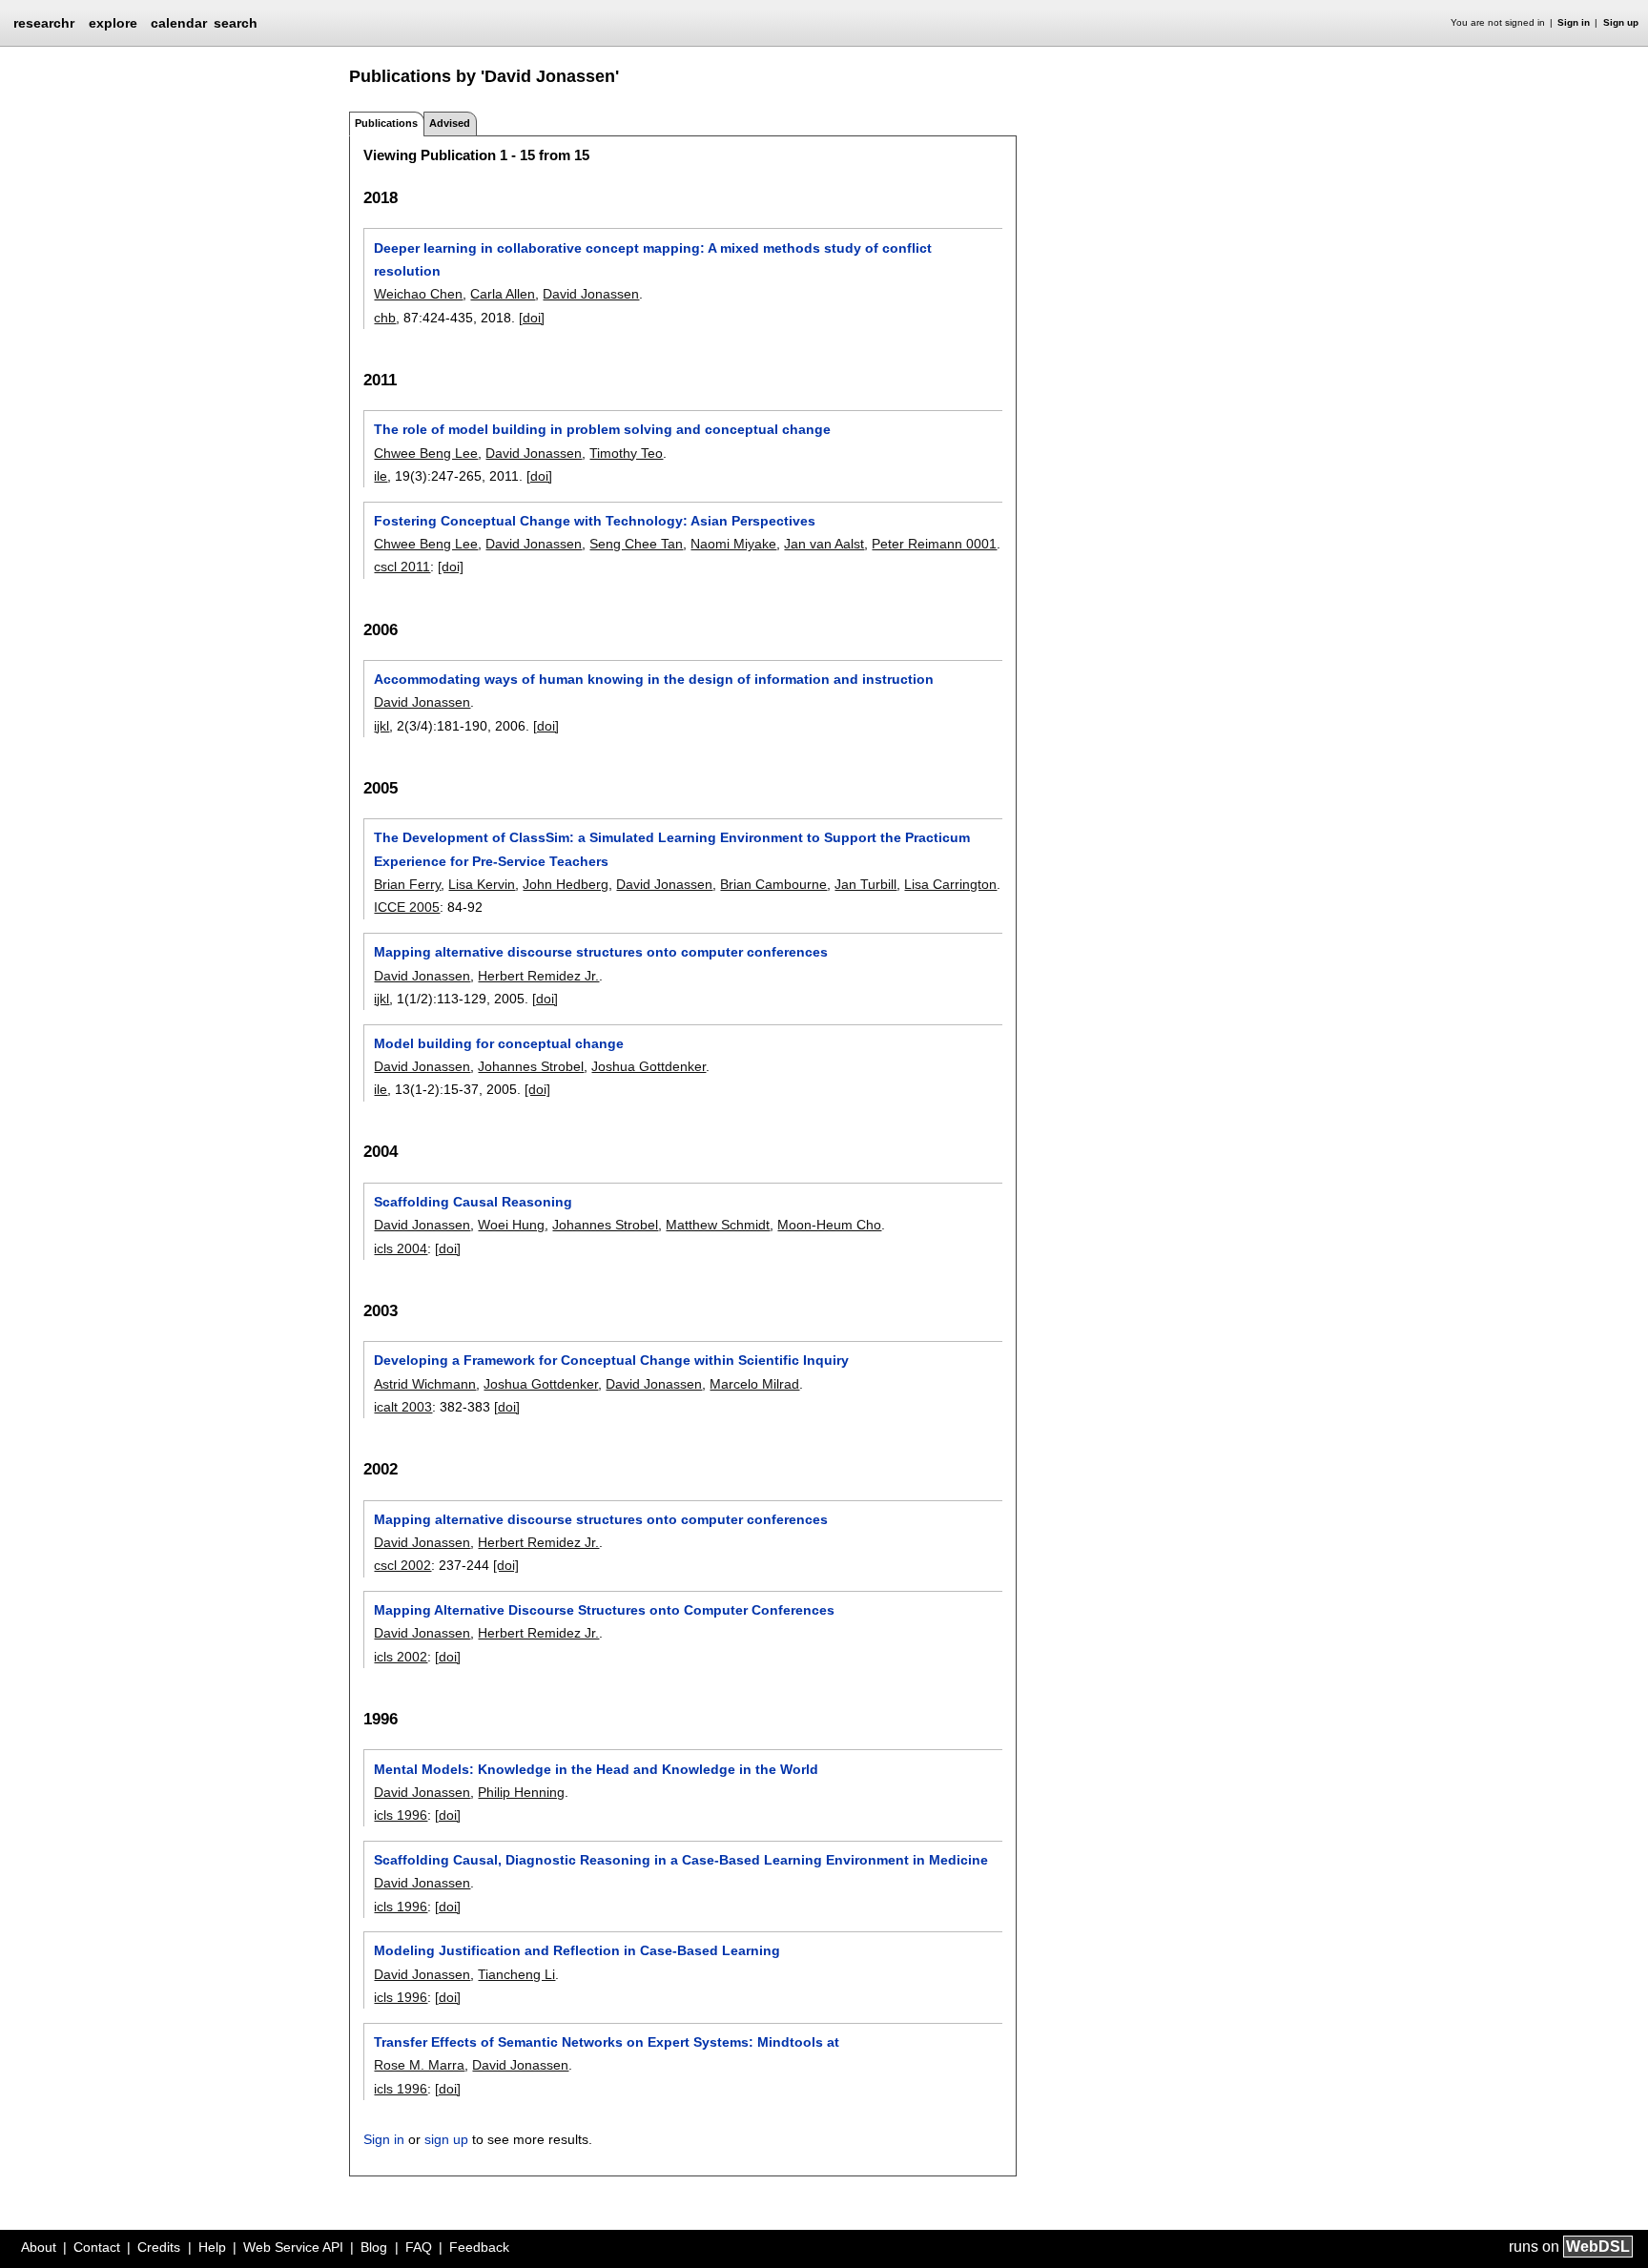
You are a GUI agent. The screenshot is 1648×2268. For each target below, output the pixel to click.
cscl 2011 (402, 567)
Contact (97, 2247)
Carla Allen (503, 294)
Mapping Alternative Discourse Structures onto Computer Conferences (604, 1610)
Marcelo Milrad (754, 1384)
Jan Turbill (865, 884)
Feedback (479, 2247)
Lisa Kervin (482, 884)
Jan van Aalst (824, 544)
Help (212, 2247)
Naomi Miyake (733, 544)
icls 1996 (401, 1815)
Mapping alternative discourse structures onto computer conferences (601, 952)
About (39, 2247)
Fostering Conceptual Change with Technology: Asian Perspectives (595, 521)
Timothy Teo (626, 453)
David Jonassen (591, 294)
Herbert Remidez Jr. (538, 976)
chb (385, 318)
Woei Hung (511, 1225)
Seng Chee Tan (636, 544)
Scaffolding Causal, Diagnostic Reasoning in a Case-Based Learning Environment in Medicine (681, 1860)
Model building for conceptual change (499, 1043)
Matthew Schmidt (718, 1225)
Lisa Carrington (950, 884)
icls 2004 (401, 1248)
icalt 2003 (403, 1407)
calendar (179, 23)
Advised (450, 123)
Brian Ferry (407, 884)
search (236, 23)
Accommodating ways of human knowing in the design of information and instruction (654, 679)
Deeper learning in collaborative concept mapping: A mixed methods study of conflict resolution (653, 259)
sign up (446, 2139)
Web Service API (293, 2247)
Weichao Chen (418, 294)
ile (381, 476)
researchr (44, 22)
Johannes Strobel (531, 1066)
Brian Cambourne (773, 884)
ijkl (381, 726)
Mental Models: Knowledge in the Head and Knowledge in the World (596, 1769)
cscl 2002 (402, 1565)
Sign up (1621, 22)
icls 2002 (401, 1657)
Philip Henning (521, 1792)
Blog (374, 2247)
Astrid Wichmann (425, 1384)
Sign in (1574, 22)
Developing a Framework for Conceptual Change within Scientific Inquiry (611, 1360)
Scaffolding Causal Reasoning (473, 1202)
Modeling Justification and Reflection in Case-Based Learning (577, 1950)
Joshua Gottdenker (649, 1066)
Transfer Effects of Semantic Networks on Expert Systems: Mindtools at (607, 2042)
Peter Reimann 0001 (934, 544)
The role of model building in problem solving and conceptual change (602, 429)
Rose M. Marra (419, 2065)
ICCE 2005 (407, 907)
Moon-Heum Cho (829, 1225)
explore (113, 23)
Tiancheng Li (516, 1974)
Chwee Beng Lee (426, 453)
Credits (159, 2247)
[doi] (532, 318)
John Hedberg (566, 884)
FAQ (419, 2247)
